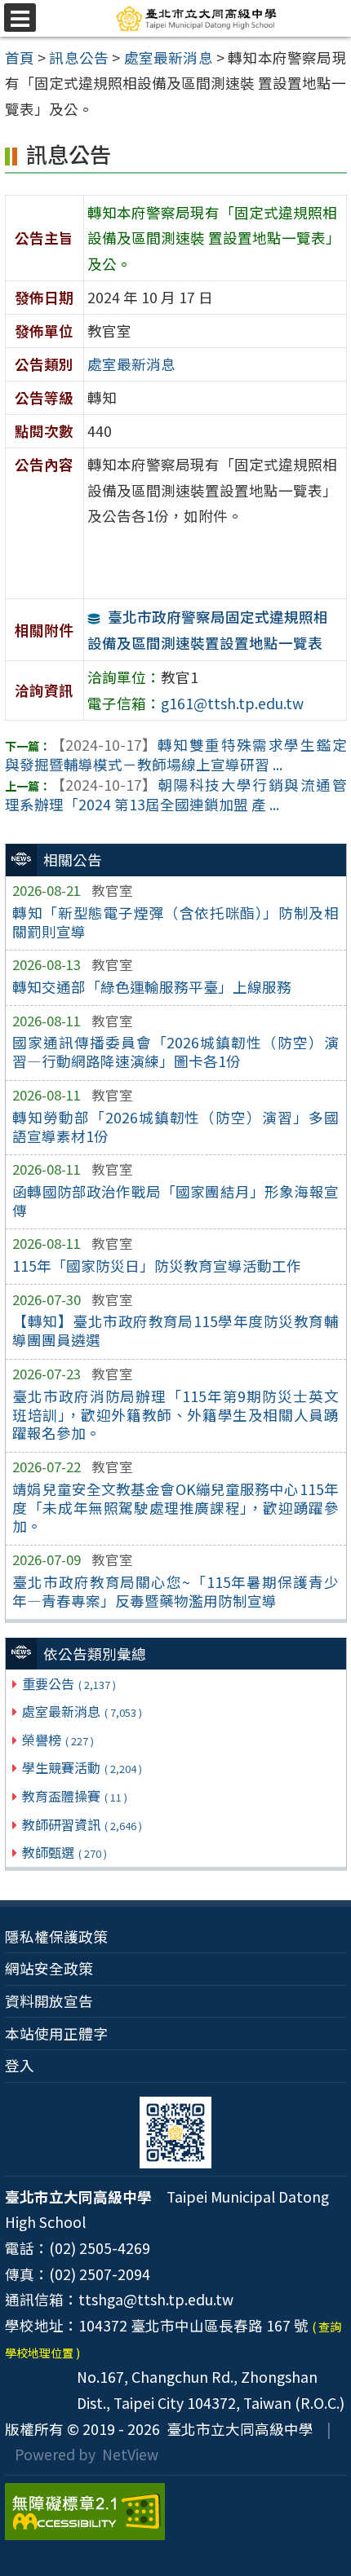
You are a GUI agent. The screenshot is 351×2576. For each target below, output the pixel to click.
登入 (20, 2065)
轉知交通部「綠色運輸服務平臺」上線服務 (152, 987)
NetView (130, 2454)
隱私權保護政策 (56, 1936)
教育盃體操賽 (75, 1796)
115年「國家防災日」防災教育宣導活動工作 (157, 1266)
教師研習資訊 (82, 1824)
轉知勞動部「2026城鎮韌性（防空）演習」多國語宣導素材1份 (175, 1127)
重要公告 (69, 1683)
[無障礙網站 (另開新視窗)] (176, 2512)
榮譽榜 (58, 1740)
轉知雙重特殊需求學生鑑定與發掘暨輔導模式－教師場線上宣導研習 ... (176, 755)
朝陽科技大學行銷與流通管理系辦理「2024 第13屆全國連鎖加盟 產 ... (176, 795)
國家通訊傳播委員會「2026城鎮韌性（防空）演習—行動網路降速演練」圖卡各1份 (175, 1052)
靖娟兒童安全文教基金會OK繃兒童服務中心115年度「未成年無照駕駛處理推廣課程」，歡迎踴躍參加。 (175, 1508)
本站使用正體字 (56, 2033)
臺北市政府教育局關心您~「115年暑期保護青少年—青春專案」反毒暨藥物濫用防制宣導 (175, 1591)
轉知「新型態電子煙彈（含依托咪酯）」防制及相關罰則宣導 (175, 922)
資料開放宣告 (49, 2001)
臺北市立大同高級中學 (237, 2429)
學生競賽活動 (82, 1767)
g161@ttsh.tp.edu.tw (232, 703)
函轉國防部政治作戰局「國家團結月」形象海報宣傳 (175, 1201)
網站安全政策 (49, 1968)
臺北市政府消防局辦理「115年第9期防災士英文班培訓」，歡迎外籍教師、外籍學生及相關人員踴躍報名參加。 (175, 1415)
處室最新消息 (82, 1711)
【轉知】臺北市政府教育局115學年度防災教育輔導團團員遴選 (175, 1330)
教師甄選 (64, 1852)
